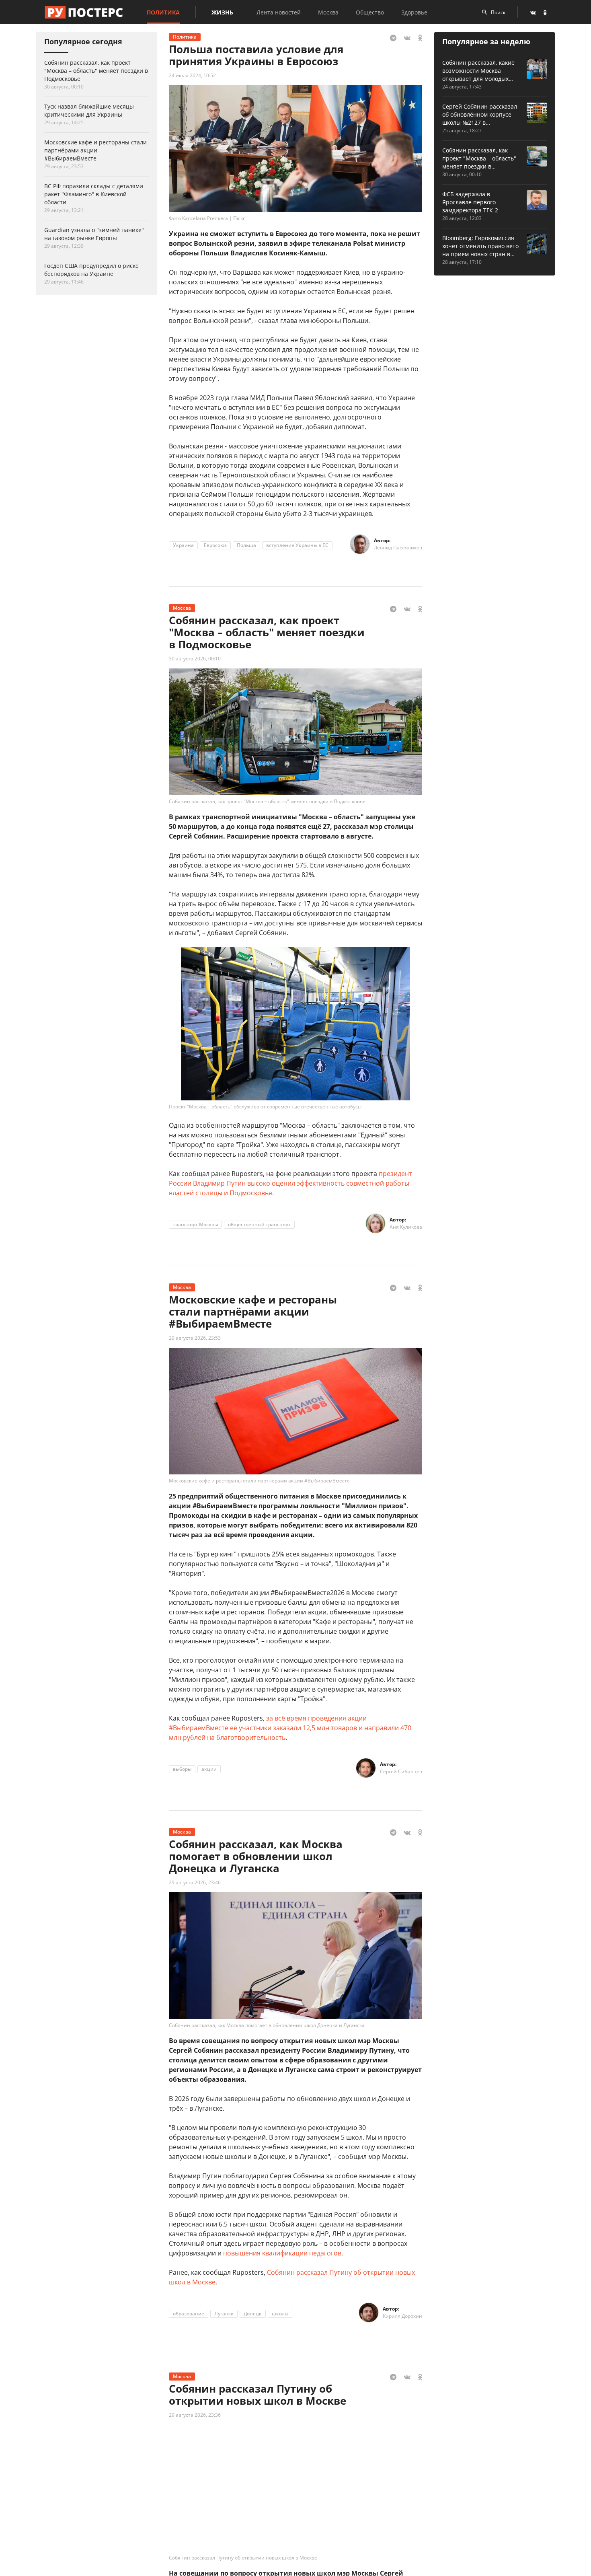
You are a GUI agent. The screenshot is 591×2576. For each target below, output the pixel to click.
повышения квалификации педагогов (282, 2253)
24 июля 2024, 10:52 (192, 75)
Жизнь (222, 12)
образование (189, 2314)
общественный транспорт (259, 1224)
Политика (163, 12)
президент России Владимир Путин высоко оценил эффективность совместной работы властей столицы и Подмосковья (290, 1183)
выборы (182, 1769)
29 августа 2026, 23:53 (195, 1338)
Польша (246, 545)
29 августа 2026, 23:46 (195, 1882)
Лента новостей (279, 12)
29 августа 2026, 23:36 (195, 2415)
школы (280, 2314)
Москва (328, 12)
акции (209, 1769)
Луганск (224, 2314)
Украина (183, 545)
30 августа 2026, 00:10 (195, 659)
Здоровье (414, 12)
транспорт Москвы (195, 1224)
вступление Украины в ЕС (297, 545)
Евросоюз (215, 545)
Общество (370, 12)
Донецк (253, 2314)
